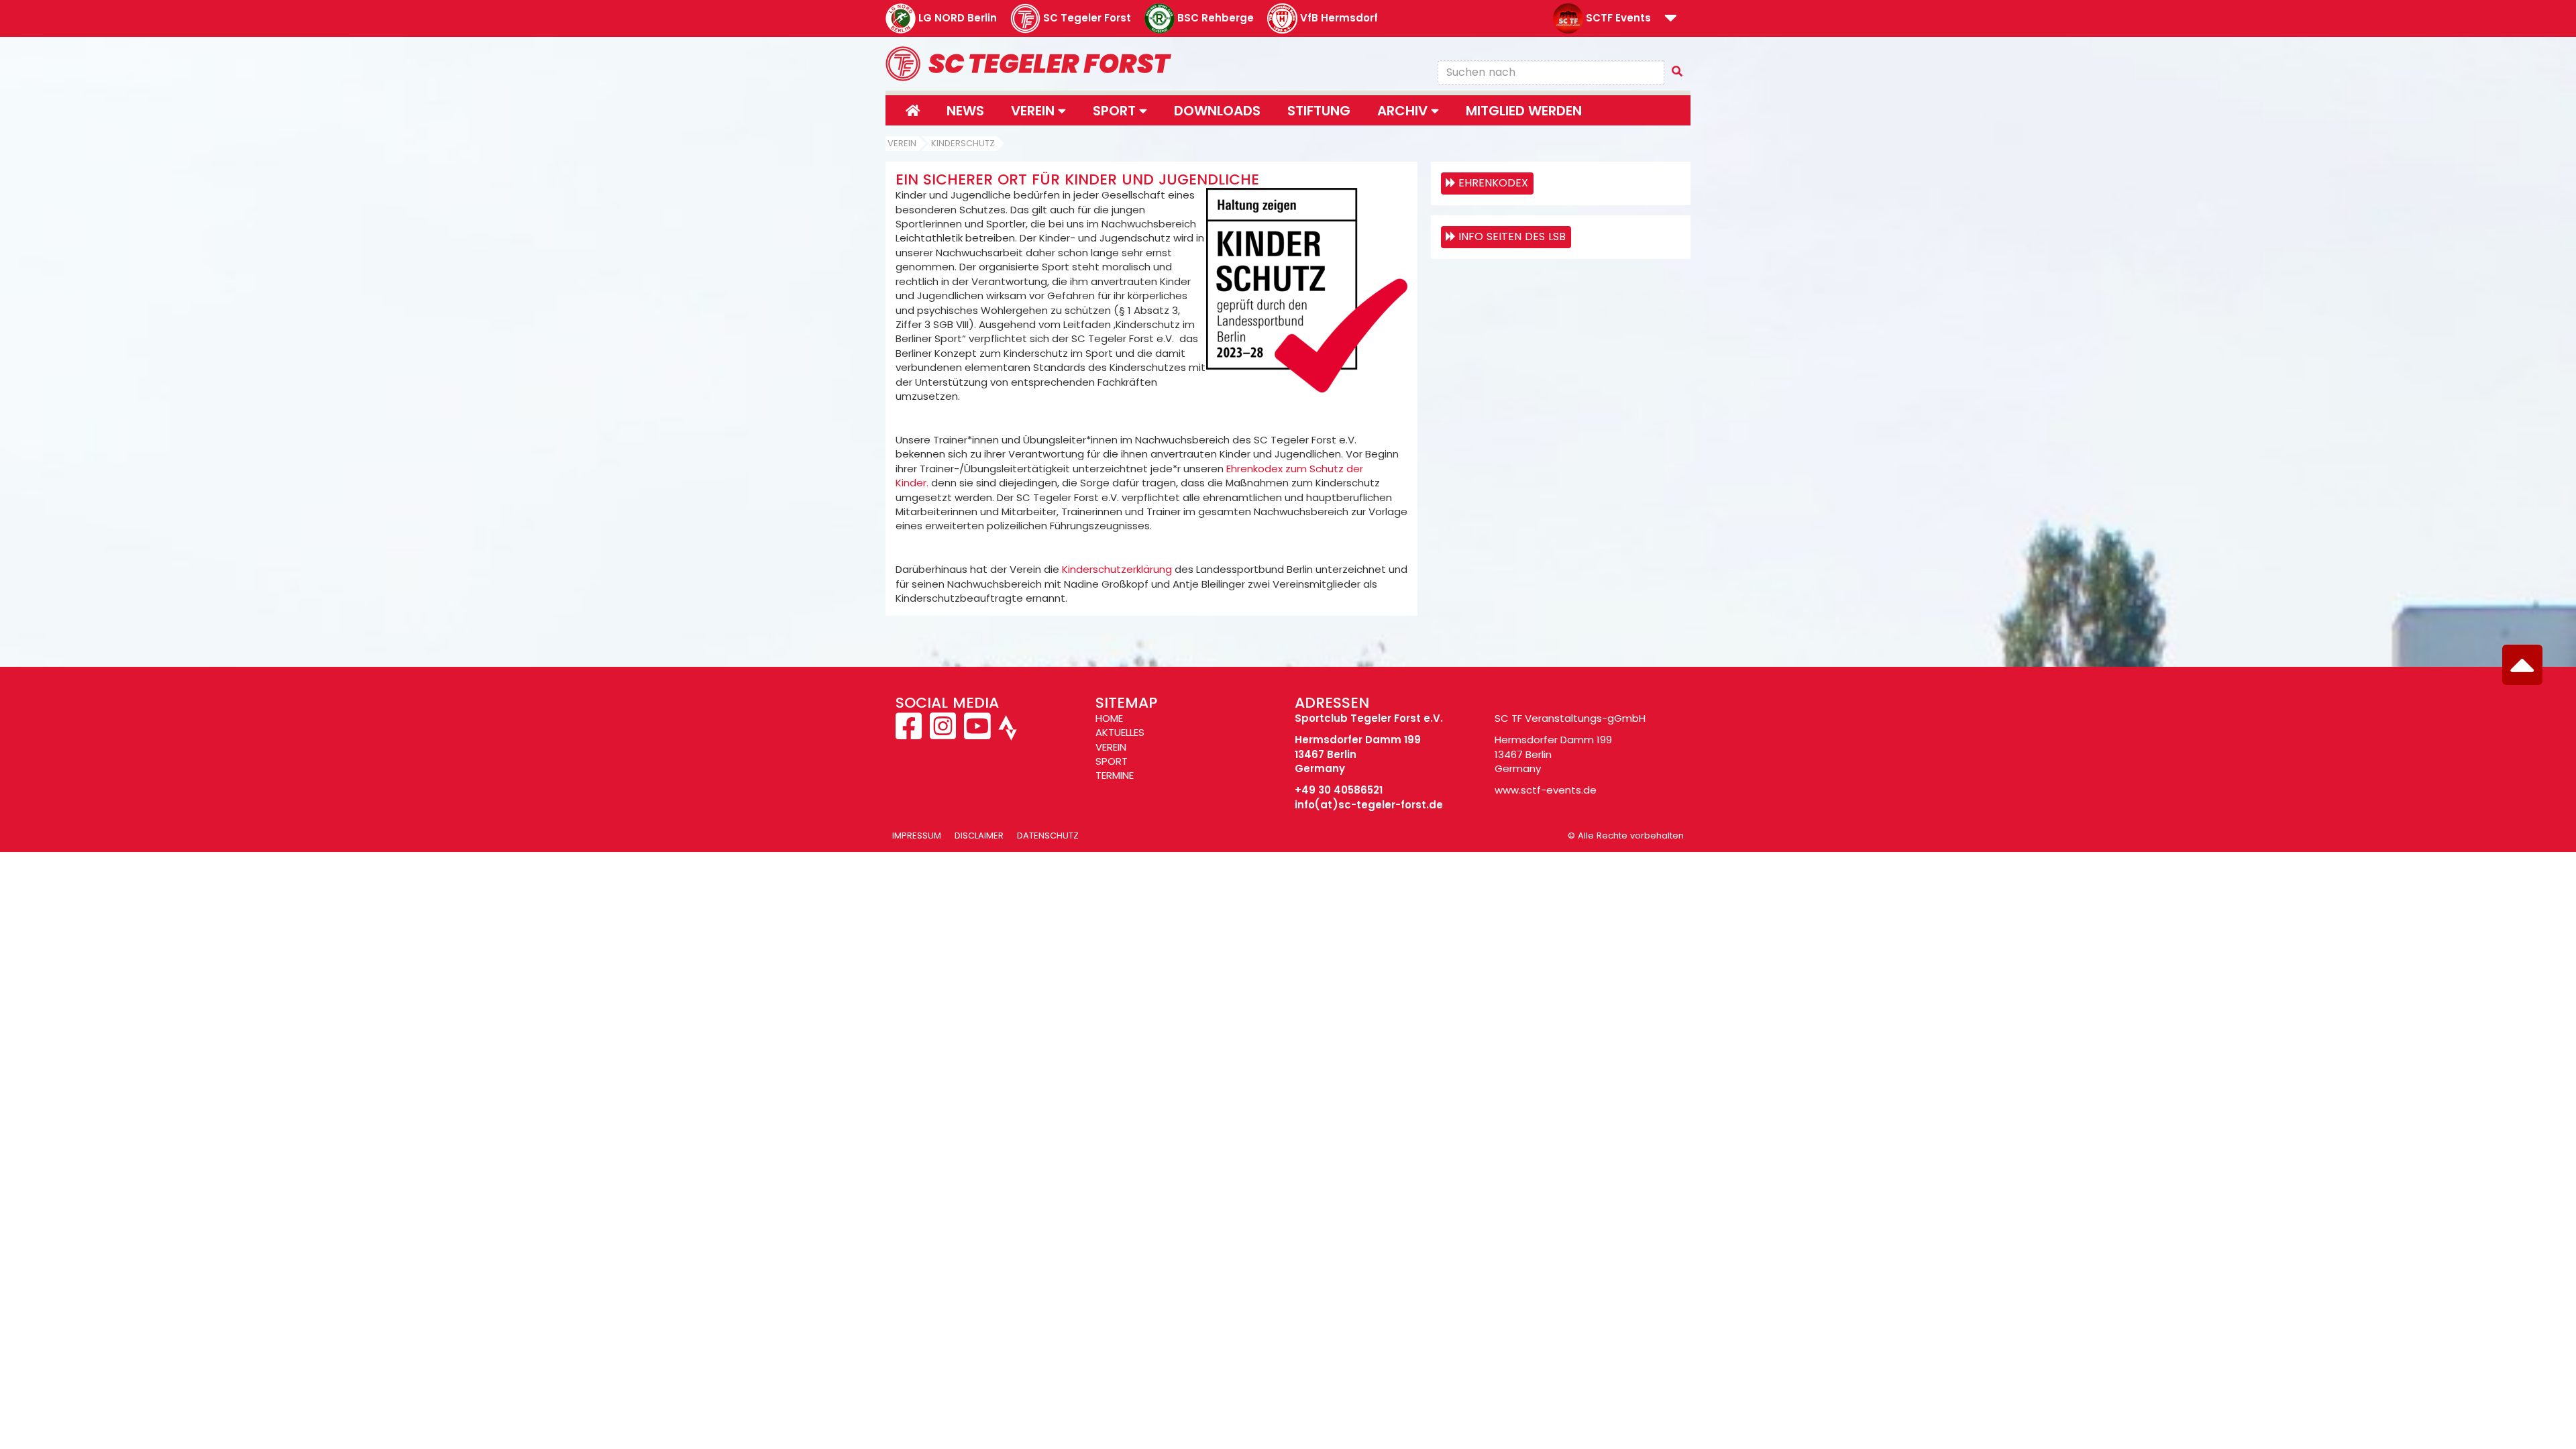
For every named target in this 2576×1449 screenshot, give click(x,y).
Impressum (917, 836)
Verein (902, 143)
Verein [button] (1034, 111)
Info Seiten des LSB (1512, 236)
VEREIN (1111, 747)
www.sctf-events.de (1546, 790)
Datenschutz (1048, 836)
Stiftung (1319, 111)
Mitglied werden (1524, 111)
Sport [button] (1116, 111)
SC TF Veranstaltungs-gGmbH (1570, 718)
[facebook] (910, 734)
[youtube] (977, 734)
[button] (1671, 19)
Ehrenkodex (1493, 183)
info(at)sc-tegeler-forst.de (1369, 805)
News (965, 111)
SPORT (1112, 761)
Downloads (1217, 111)
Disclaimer (979, 836)
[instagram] (943, 734)
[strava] (1006, 734)
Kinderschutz (963, 143)
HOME (1109, 718)
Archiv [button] (1404, 111)
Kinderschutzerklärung (1117, 569)
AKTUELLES (1120, 732)
